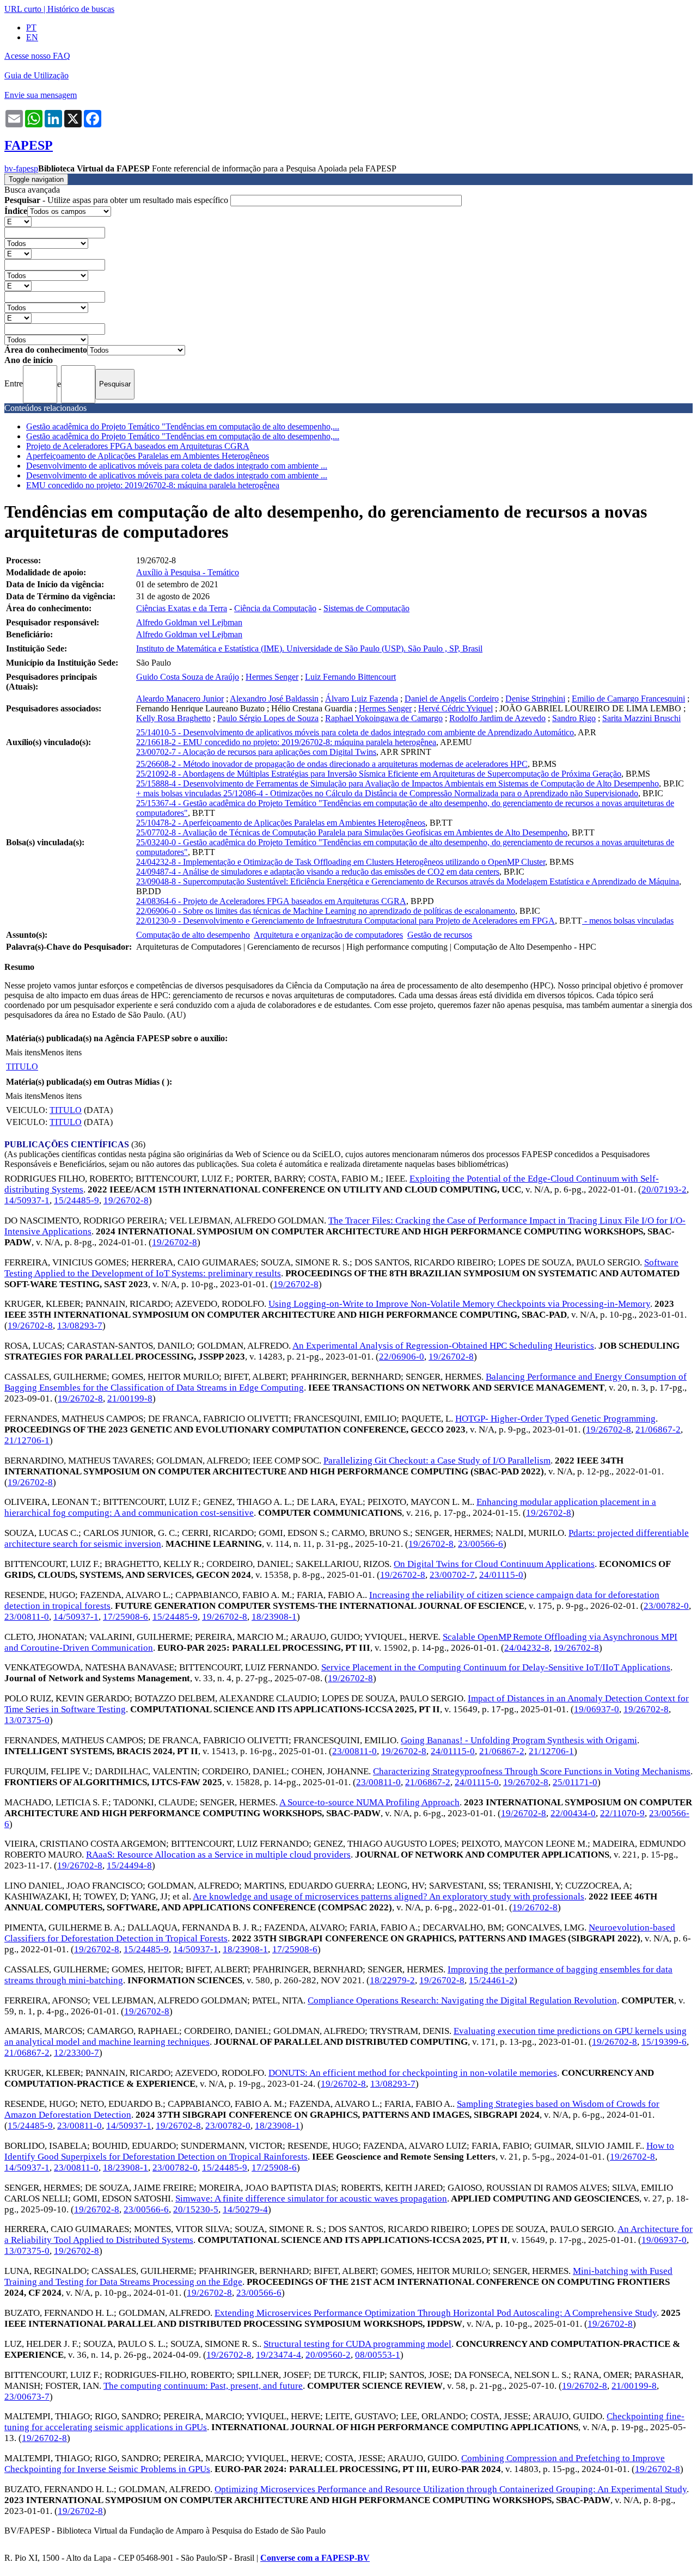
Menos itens (61, 1052)
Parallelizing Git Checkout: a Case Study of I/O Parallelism (437, 1461)
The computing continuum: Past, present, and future (203, 2386)
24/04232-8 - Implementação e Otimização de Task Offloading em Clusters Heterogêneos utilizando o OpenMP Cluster (341, 862)
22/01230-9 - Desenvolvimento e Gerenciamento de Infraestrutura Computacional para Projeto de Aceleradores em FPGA (346, 921)
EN (32, 37)
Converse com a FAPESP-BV (315, 2558)
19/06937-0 (597, 1709)
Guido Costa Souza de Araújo (188, 677)
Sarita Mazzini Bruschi (641, 718)
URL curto (23, 9)
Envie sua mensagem (41, 95)
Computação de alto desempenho (193, 935)
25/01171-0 (575, 1782)
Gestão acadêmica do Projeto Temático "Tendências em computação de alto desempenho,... (183, 426)
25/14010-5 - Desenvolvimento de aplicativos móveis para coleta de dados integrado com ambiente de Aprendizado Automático (355, 732)
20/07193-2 (664, 1189)
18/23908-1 (274, 1617)
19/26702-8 (126, 1200)
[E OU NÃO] (18, 221)
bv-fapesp (21, 168)
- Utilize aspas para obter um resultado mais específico (117, 200)
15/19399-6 (664, 2042)
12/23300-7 (77, 2053)
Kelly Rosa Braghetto (173, 718)
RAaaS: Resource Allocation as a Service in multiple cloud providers (218, 1855)
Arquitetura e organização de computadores (328, 935)
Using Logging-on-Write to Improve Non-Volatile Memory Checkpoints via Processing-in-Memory (459, 1304)
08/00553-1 (378, 2355)
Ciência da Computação (275, 608)
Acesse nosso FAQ (37, 56)
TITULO (22, 1066)
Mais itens (23, 1052)
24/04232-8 (527, 1648)
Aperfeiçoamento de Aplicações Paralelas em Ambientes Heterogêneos (148, 456)
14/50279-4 (245, 2209)
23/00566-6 (481, 1544)
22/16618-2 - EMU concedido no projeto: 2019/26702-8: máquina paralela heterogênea (286, 742)
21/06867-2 (658, 1430)
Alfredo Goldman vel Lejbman (189, 622)
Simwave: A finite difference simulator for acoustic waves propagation (311, 2199)
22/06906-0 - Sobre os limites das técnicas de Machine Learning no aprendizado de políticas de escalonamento (326, 911)
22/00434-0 (573, 1813)
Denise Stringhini (535, 699)
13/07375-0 (27, 1720)
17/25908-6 (126, 1617)
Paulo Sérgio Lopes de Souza (268, 718)
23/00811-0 (27, 1617)
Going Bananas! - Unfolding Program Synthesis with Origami (519, 1740)
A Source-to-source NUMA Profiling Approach (369, 1802)
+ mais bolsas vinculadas (180, 793)
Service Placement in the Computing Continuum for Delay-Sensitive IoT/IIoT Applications (496, 1667)
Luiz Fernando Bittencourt (350, 677)
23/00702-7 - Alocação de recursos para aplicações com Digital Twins (256, 752)
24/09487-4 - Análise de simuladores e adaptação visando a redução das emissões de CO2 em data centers (318, 872)
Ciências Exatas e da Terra (182, 608)
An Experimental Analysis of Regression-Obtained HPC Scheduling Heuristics (443, 1346)
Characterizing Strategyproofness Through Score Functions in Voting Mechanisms (532, 1771)
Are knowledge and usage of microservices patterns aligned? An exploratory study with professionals (389, 1896)
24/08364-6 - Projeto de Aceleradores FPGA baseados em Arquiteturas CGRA (271, 901)
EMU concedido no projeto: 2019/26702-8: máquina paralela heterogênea (153, 485)
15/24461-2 (491, 1980)
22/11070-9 (622, 1813)
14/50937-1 (27, 1200)
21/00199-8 (130, 1398)
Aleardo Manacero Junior (180, 699)
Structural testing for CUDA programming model (357, 2344)
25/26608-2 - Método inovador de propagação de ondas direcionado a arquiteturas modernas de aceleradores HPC (332, 764)
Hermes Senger (272, 677)
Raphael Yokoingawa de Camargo (384, 718)
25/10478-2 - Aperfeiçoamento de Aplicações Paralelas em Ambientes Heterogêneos (281, 823)
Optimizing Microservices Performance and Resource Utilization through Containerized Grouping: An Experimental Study (451, 2489)
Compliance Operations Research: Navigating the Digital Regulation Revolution (462, 2000)
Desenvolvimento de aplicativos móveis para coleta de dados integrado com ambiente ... (177, 466)
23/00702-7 (452, 1575)
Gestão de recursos (440, 935)
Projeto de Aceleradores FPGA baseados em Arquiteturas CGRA (138, 446)
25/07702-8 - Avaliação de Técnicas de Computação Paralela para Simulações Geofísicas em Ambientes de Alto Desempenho (352, 832)
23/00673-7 (27, 2397)
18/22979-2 (392, 1980)
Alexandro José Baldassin (274, 699)
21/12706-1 (27, 1440)
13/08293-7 (80, 1326)
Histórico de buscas (81, 9)
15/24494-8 (129, 1865)
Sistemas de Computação (366, 608)
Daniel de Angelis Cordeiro (452, 699)
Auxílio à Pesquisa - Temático (188, 572)
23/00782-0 (666, 1606)
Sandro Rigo (574, 718)
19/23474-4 (279, 2355)
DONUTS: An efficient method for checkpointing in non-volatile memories (413, 2073)
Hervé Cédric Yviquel (456, 708)
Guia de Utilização (36, 75)
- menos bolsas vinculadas (628, 921)
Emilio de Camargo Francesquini (628, 699)
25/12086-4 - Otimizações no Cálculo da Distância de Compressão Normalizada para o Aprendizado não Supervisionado (431, 793)
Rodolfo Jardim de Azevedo (497, 718)
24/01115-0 (501, 1575)
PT (31, 27)
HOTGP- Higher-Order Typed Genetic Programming (555, 1419)
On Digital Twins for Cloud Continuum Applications (494, 1564)
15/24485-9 (77, 1200)
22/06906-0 (402, 1357)
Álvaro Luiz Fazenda (362, 699)
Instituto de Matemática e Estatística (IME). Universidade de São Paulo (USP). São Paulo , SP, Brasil (309, 648)
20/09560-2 (328, 2355)
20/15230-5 (196, 2209)
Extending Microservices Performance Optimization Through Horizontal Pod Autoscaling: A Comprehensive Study (436, 2313)
